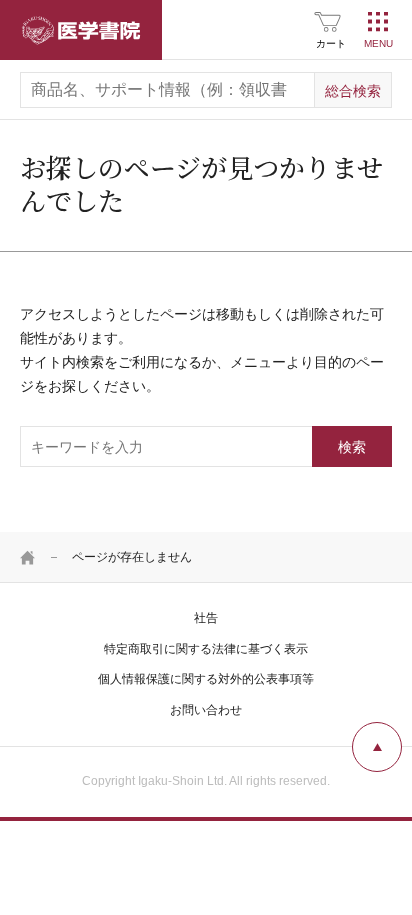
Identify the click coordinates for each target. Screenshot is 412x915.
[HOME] (28, 557)
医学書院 (81, 30)
